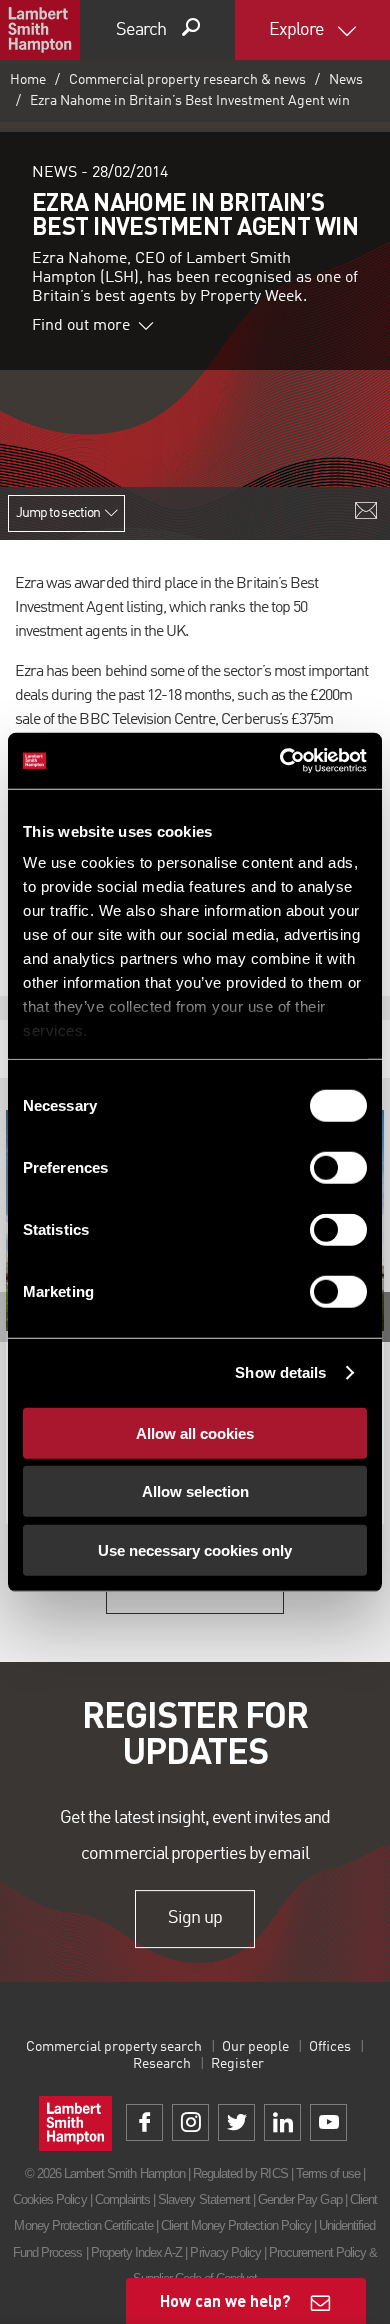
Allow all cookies (195, 1432)
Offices (330, 2047)
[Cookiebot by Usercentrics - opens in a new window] (280, 761)
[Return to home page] (40, 30)
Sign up (194, 1918)
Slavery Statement (204, 2199)
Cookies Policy (50, 2199)
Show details (280, 1372)
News (346, 80)
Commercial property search (114, 2047)
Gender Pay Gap (300, 2199)
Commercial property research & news (187, 80)
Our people (255, 2047)
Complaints (122, 2199)
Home (28, 80)
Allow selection (195, 1491)
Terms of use (328, 2173)
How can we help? (225, 2300)
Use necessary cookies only (195, 1549)
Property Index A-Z (137, 2252)
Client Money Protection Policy (236, 2225)
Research (162, 2064)
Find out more (81, 326)
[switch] (338, 1167)
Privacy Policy (225, 2252)
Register (237, 2064)
